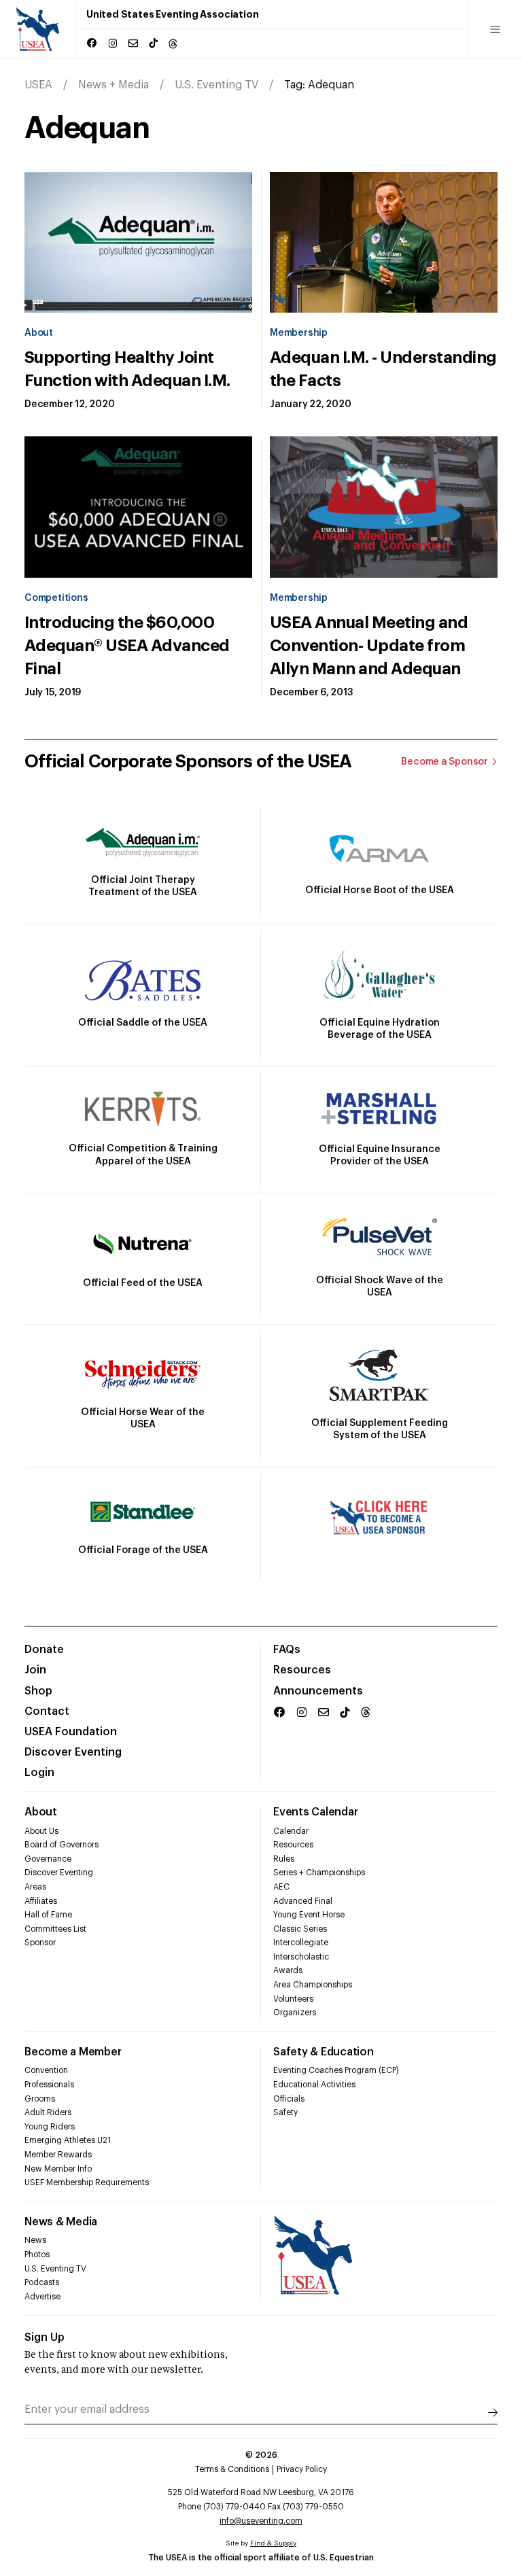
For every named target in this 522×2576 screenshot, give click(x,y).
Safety (285, 2112)
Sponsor (40, 1943)
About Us (41, 1831)
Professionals (49, 2085)
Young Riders (50, 2127)
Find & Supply (273, 2543)
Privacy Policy (302, 2469)
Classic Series (300, 1929)
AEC (281, 1887)
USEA (38, 85)
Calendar (291, 1831)
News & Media (61, 2222)
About (39, 333)
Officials (289, 2099)
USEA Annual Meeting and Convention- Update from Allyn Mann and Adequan (369, 646)
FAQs (287, 1650)
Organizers (295, 2013)
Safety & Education (324, 2052)
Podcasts (42, 2282)
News (35, 2240)
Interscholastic (301, 1957)
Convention (46, 2070)
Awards (288, 1970)
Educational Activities (314, 2085)
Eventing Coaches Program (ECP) (336, 2070)
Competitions (56, 598)
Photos (37, 2255)
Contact (47, 1711)
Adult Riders (48, 2112)
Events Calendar (315, 1812)
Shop (38, 1691)
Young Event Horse (309, 1915)
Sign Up (45, 2337)
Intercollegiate (301, 1943)
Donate (44, 1650)
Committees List (55, 1929)
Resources (302, 1670)
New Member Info (58, 2169)
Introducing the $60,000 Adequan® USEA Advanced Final (127, 646)
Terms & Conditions (232, 2469)
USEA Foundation (71, 1732)
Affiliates (41, 1901)
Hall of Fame (48, 1915)
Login (39, 1773)
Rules (284, 1859)
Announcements (318, 1691)
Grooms (40, 2099)
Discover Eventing (73, 1752)
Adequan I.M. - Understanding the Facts (383, 369)
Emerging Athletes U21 (68, 2140)
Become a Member (73, 2052)
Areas (35, 1887)
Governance (48, 1859)
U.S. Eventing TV (216, 85)
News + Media (114, 85)
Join (35, 1670)
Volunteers (293, 1999)
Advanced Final (303, 1901)
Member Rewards (58, 2155)
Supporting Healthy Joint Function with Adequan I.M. (127, 369)
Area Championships (313, 1985)
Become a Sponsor (445, 762)
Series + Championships (319, 1873)
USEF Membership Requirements (87, 2182)
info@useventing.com (261, 2521)
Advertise (42, 2297)
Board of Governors (62, 1845)
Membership (299, 333)
